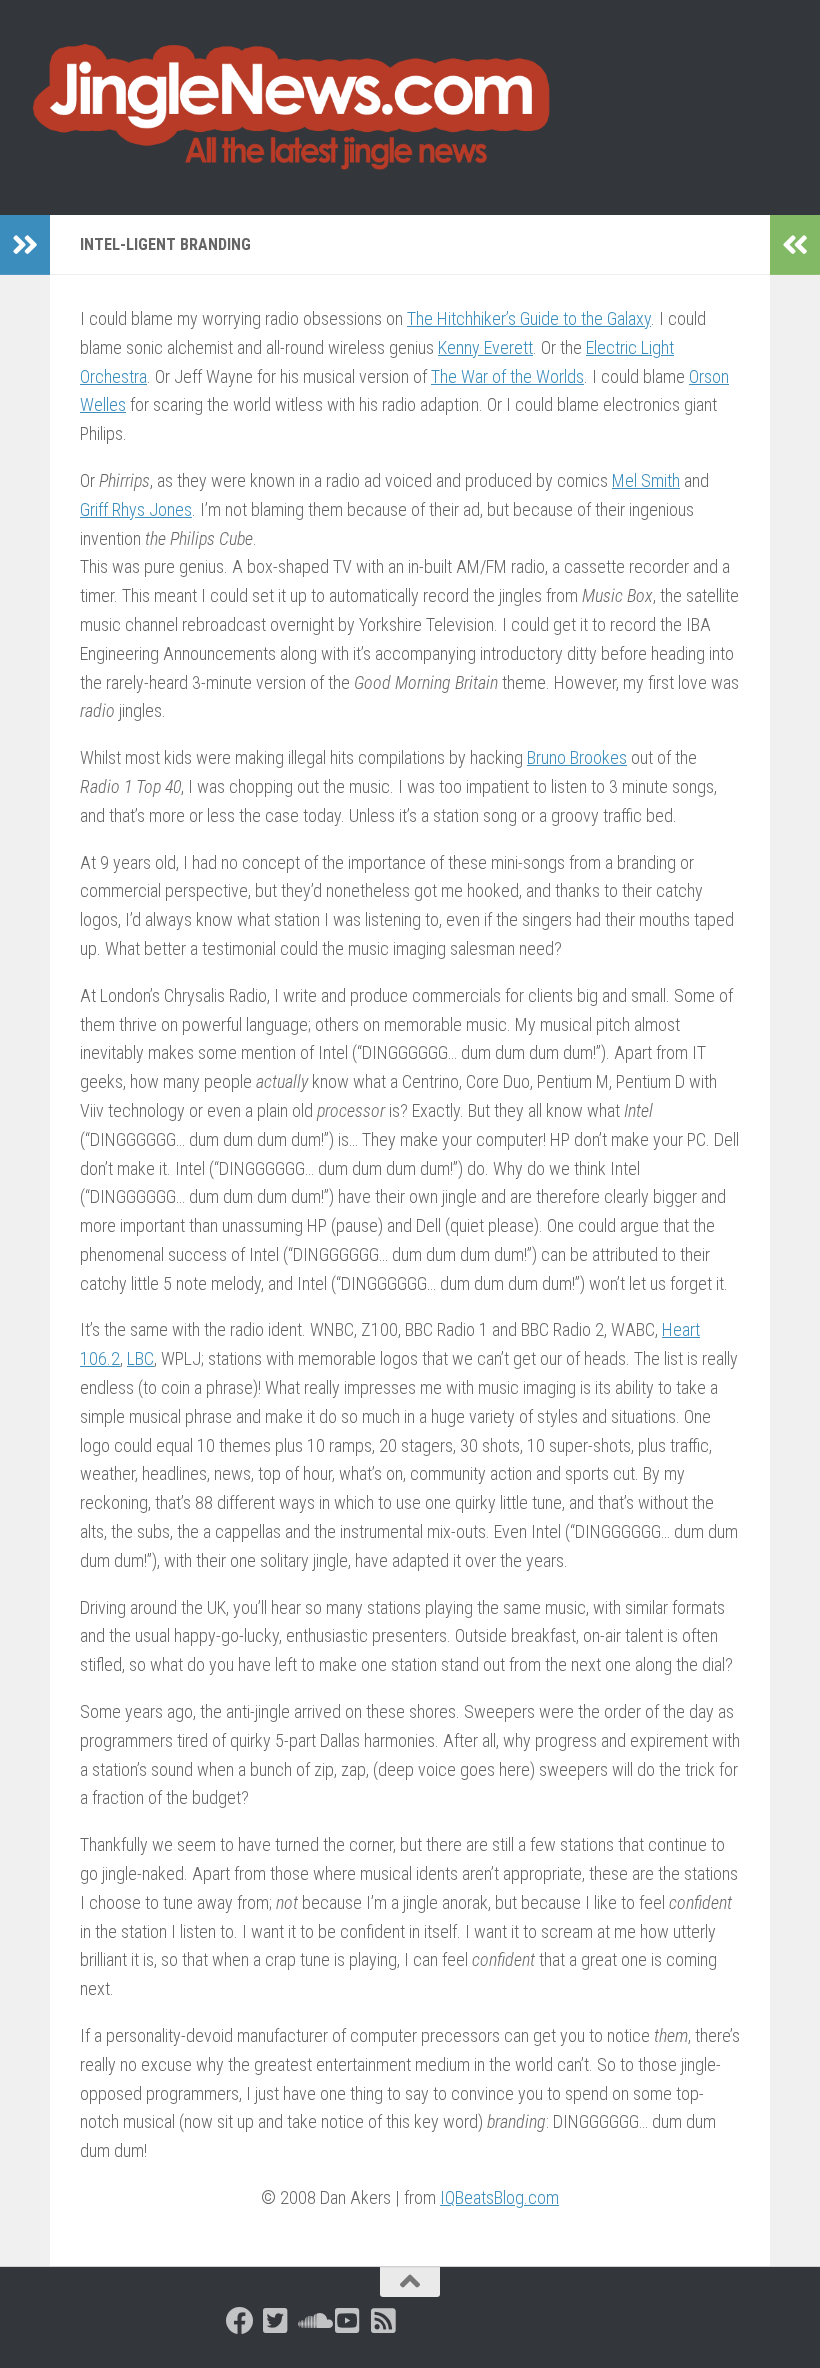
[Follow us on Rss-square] (384, 2321)
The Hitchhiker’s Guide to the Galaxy (529, 318)
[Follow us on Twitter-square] (276, 2321)
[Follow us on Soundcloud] (312, 2321)
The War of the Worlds (507, 376)
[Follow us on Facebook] (240, 2321)
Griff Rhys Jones (136, 509)
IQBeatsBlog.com (499, 2197)
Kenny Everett (485, 347)
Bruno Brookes (577, 757)
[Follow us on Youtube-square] (348, 2321)
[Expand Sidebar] (25, 245)
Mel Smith (646, 480)
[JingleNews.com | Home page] (292, 107)
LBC (140, 1358)
